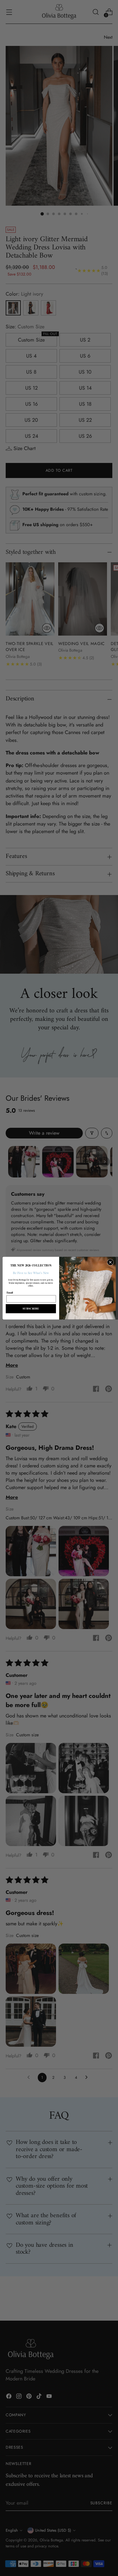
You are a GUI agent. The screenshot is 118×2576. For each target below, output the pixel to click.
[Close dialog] (110, 1262)
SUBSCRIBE (31, 1309)
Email (10, 1292)
